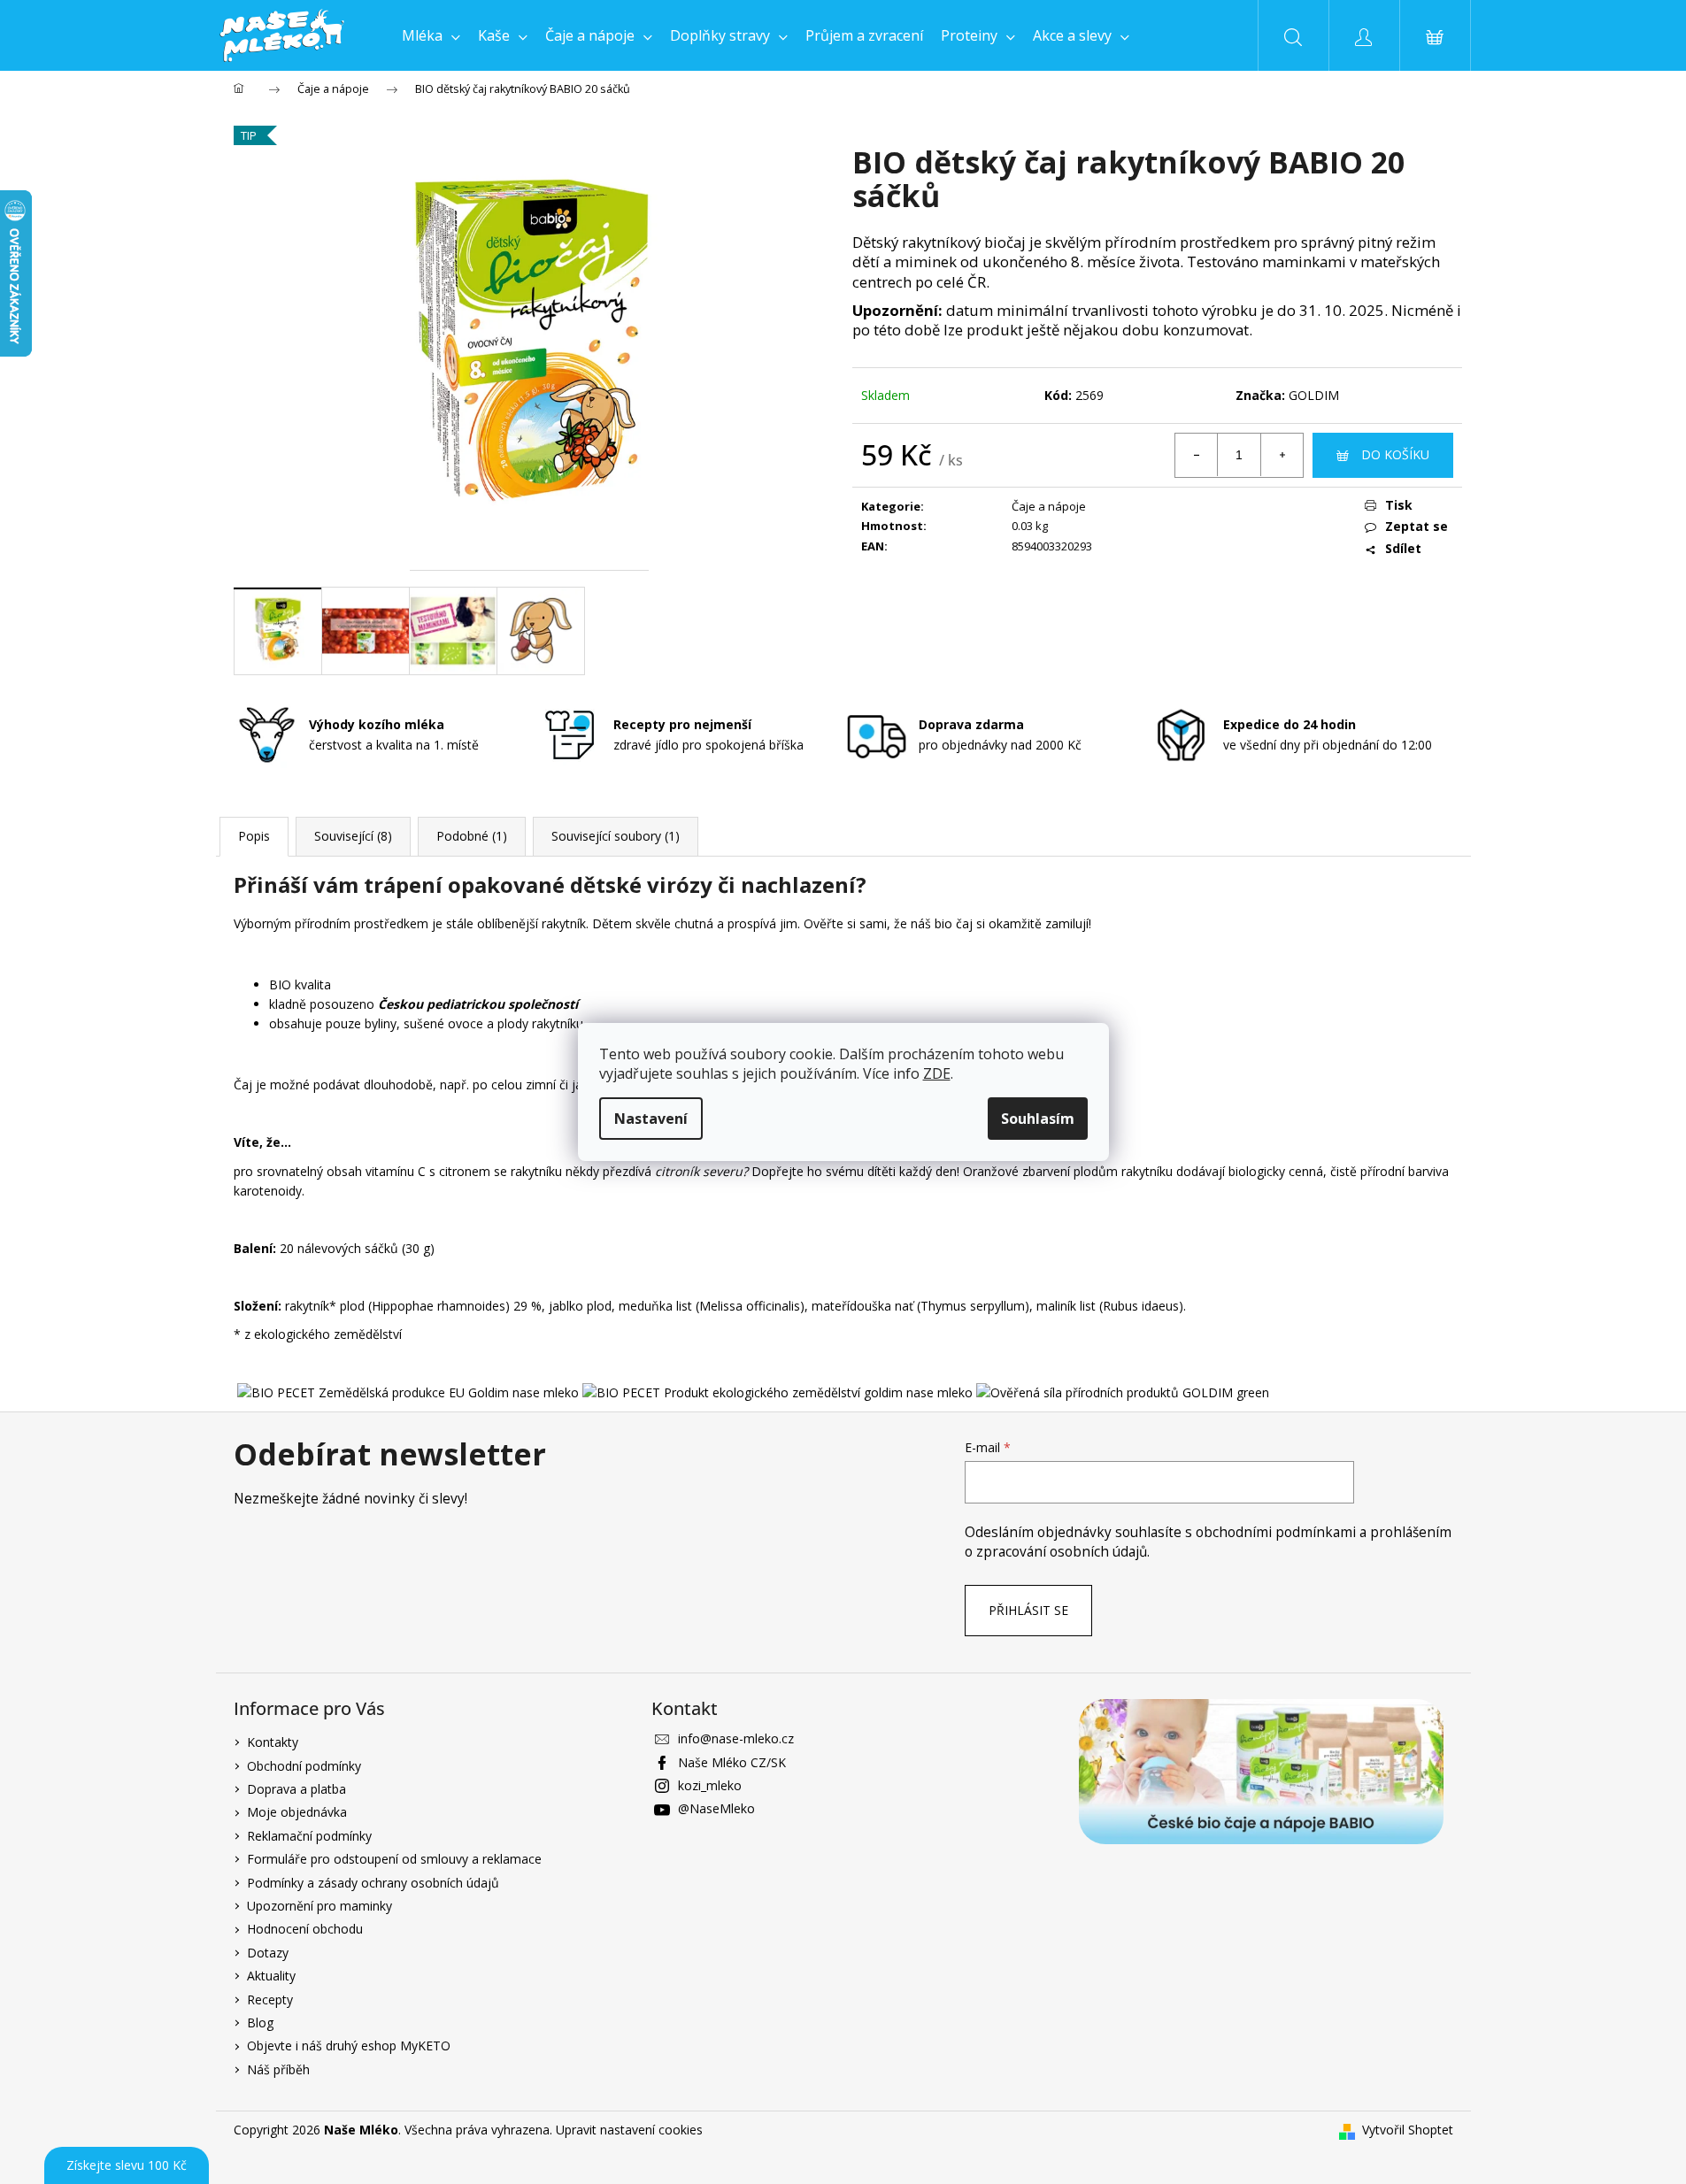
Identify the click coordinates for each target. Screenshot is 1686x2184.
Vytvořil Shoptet (1408, 2130)
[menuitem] (431, 35)
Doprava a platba (296, 1789)
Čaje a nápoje (1049, 506)
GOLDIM (1314, 395)
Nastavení (651, 1119)
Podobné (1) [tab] (472, 836)
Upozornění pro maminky (319, 1906)
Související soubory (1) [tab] (616, 836)
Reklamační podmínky (309, 1836)
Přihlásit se (1028, 1610)
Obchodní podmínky (304, 1766)
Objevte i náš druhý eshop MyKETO (349, 2046)
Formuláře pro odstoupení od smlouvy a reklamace (394, 1859)
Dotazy (268, 1953)
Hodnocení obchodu (305, 1929)
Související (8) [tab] (353, 836)
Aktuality (271, 1976)
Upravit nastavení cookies (629, 2130)
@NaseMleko (716, 1808)
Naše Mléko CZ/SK (732, 1762)
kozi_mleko (710, 1785)
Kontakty (273, 1742)
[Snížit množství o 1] (1197, 455)
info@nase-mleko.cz (736, 1738)
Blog (260, 2023)
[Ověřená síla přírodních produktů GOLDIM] (1123, 1392)
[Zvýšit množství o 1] (1282, 455)
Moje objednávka (297, 1812)
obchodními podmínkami (1278, 1532)
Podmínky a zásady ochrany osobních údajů (373, 1883)
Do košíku (1395, 454)
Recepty (270, 1999)
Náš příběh (278, 2069)
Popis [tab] (254, 836)
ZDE (937, 1073)
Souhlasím (1038, 1119)
